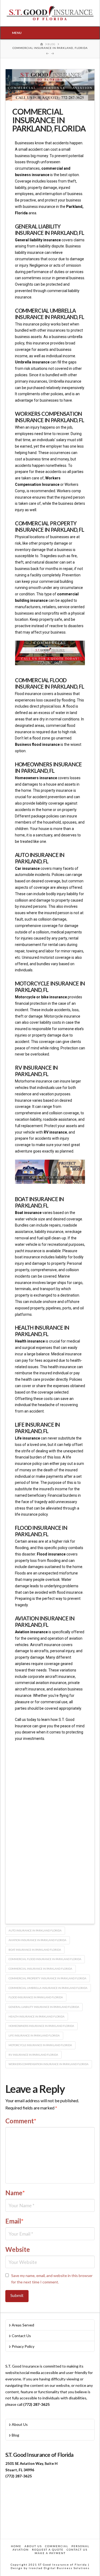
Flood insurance (51, 1554)
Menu (17, 33)
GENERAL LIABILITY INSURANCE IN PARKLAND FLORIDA (44, 2007)
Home (16, 2546)
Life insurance (27, 1438)
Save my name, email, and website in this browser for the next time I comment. (52, 2279)
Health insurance (30, 1341)
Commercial (57, 2546)
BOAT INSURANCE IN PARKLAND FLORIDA (35, 1950)
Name (15, 2193)
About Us (20, 2424)
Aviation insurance (31, 1632)
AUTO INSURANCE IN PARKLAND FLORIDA (35, 1930)
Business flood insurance (38, 744)
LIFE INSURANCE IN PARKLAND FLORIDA (34, 2035)
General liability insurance (38, 240)
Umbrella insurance (32, 362)
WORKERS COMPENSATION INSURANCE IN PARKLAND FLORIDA (49, 2064)
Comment (21, 2121)
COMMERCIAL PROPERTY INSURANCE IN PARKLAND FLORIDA (47, 1978)
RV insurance (55, 1132)
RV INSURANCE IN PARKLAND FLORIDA (33, 2055)
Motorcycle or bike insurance (41, 997)
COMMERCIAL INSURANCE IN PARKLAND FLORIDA (40, 1969)
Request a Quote (48, 2550)
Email (15, 2221)
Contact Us (21, 2336)
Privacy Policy (23, 2346)
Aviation (21, 2550)
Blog (15, 2435)
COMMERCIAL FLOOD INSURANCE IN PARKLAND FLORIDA (45, 1959)
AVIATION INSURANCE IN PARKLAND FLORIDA (37, 1940)
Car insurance (27, 868)
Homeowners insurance (36, 778)
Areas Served (23, 2325)
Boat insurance (28, 1213)
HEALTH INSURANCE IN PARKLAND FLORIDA (37, 2016)
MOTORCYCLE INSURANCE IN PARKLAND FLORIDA (40, 2045)
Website (18, 2249)
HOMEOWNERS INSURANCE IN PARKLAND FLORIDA (41, 2026)
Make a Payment (50, 2553)
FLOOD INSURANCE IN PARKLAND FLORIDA (36, 1997)
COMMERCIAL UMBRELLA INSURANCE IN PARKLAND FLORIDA (48, 1988)
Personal (80, 2546)
